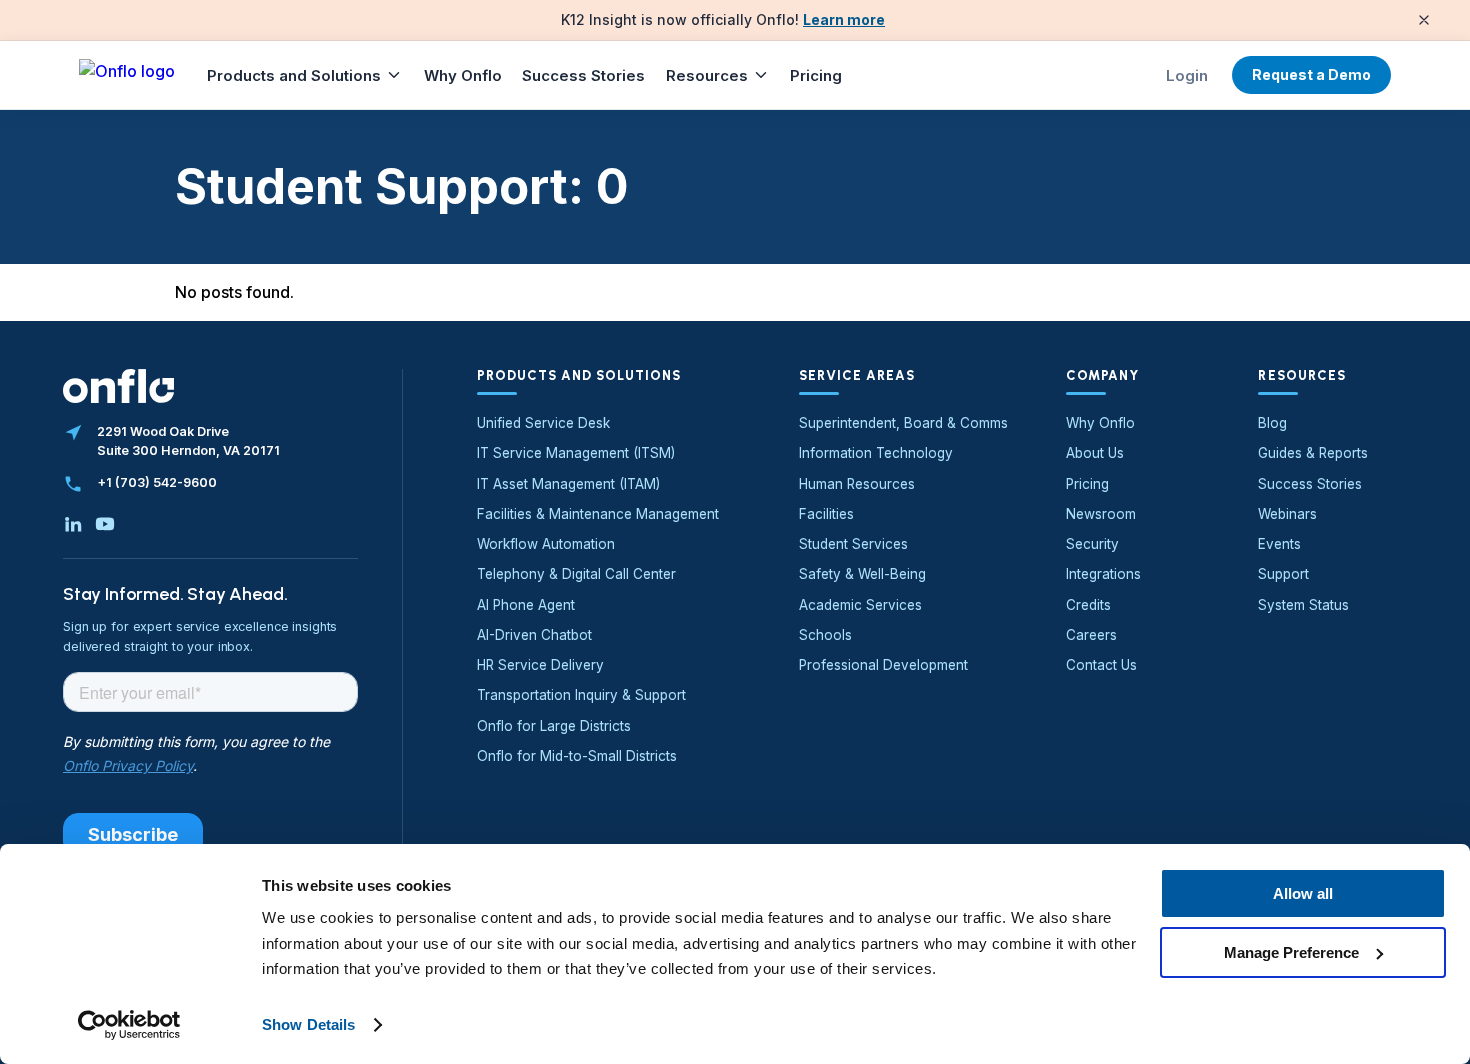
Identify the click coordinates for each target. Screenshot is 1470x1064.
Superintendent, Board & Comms (903, 423)
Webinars (1287, 514)
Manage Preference (1291, 951)
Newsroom (1101, 514)
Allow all (1303, 893)
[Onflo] (127, 75)
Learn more (844, 19)
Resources (707, 75)
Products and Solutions (294, 75)
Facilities (826, 514)
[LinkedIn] (73, 524)
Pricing (816, 75)
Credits (1088, 605)
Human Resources (857, 484)
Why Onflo (463, 75)
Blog (1272, 423)
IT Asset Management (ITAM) (568, 484)
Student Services (853, 544)
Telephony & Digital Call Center (576, 574)
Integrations (1103, 574)
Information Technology (876, 453)
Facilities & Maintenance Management (598, 514)
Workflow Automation (546, 544)
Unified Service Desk (543, 423)
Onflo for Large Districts (554, 726)
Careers (1091, 635)
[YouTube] (105, 524)
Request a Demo (1311, 74)
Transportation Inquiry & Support (581, 695)
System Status (1303, 605)
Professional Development (883, 665)
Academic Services (860, 605)
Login (1187, 75)
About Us (1095, 453)
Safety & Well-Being (862, 574)
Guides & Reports (1313, 453)
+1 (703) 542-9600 (157, 482)
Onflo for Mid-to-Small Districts (577, 756)
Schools (825, 635)
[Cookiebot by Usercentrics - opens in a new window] (129, 1025)
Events (1279, 544)
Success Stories (583, 75)
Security (1092, 544)
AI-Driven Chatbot (534, 635)
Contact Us (1101, 665)
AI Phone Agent (526, 605)
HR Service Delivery (540, 665)
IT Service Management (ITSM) (576, 453)
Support (1283, 574)
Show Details (308, 1024)
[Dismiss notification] (1424, 20)
